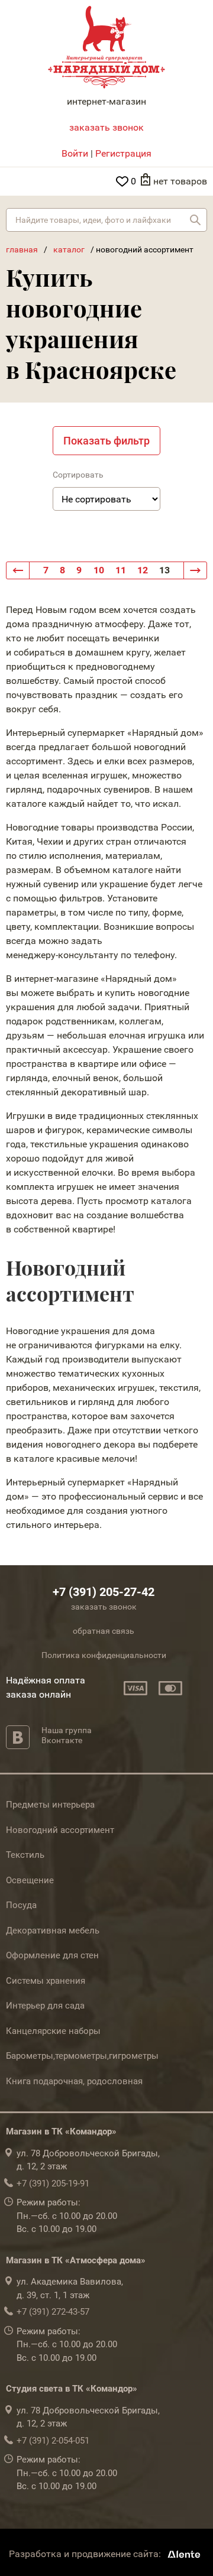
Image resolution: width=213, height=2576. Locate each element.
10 (99, 570)
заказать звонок (106, 127)
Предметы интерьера (50, 1805)
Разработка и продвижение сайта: (86, 2554)
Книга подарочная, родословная (74, 2081)
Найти (195, 220)
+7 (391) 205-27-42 (104, 1592)
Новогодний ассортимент (60, 1830)
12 (143, 570)
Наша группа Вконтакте (67, 1735)
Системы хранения (46, 1981)
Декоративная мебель (53, 1931)
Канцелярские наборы (53, 2031)
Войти (75, 153)
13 (164, 570)
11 (121, 570)
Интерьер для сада (45, 2006)
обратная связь (104, 1631)
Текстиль (25, 1855)
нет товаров (180, 181)
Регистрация (123, 153)
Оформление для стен (52, 1955)
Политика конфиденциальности (104, 1655)
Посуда (21, 1905)
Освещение (30, 1880)
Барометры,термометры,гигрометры (82, 2056)
